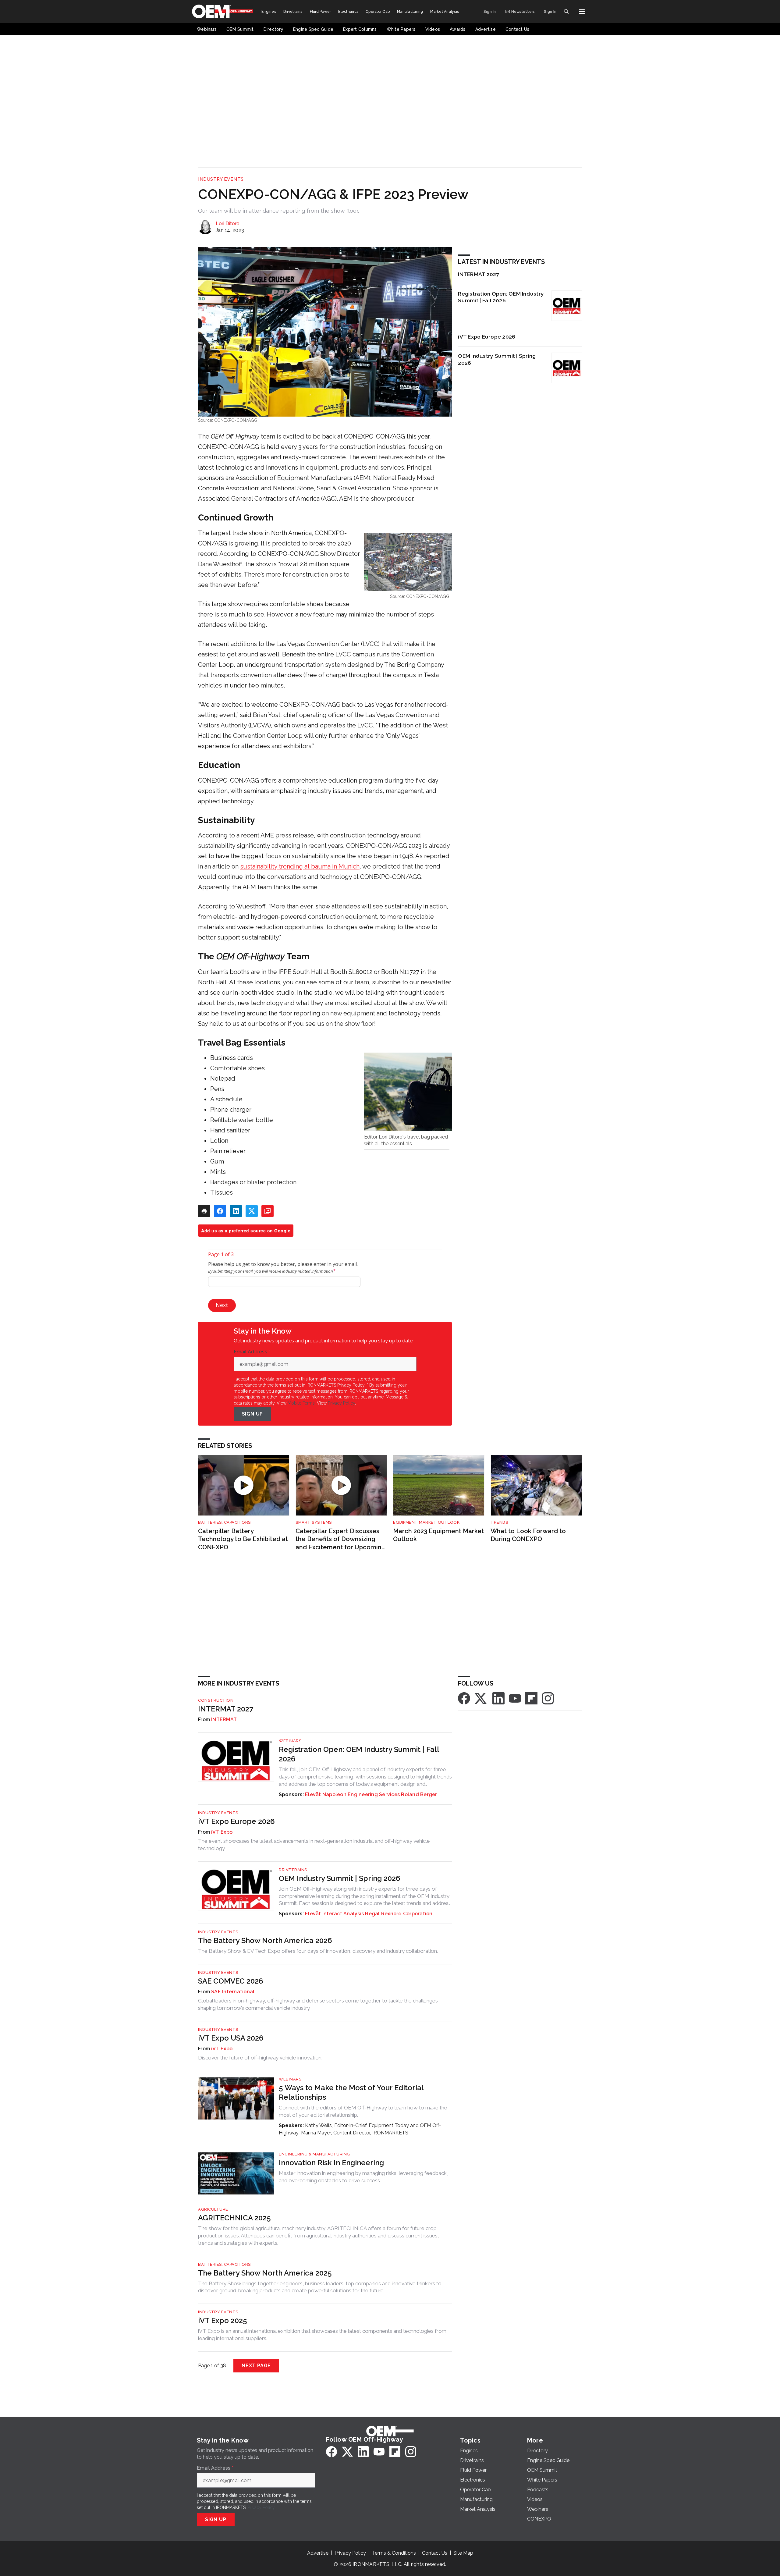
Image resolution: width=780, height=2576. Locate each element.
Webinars (290, 1741)
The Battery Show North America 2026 (265, 1940)
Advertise (318, 2553)
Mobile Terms (301, 1403)
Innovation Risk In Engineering (331, 2163)
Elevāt (313, 1794)
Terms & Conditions (394, 2553)
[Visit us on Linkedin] (498, 1698)
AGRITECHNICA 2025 (234, 2218)
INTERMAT (224, 1720)
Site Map (463, 2553)
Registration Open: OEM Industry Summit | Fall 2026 (501, 297)
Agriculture (213, 2209)
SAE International (233, 1992)
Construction (216, 1700)
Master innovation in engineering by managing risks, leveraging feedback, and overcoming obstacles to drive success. (363, 2177)
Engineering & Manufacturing (314, 2154)
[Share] (220, 1211)
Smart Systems (314, 1522)
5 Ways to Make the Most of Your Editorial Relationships (351, 2092)
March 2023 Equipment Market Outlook (438, 1535)
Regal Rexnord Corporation (399, 1914)
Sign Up (253, 1414)
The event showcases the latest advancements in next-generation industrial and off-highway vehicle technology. (314, 1845)
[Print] (204, 1211)
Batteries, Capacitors (224, 1522)
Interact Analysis (343, 1914)
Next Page (256, 2366)
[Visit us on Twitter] (481, 1698)
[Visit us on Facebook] (464, 1698)
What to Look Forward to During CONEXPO (528, 1535)
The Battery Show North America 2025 (265, 2273)
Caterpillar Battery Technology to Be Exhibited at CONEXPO (243, 1539)
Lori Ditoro (228, 224)
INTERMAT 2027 (479, 274)
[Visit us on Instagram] (548, 1698)
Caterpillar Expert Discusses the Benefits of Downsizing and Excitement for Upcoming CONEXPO (340, 1539)
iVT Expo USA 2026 (231, 2038)
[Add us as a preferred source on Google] (268, 1211)
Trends (499, 1522)
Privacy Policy (341, 1403)
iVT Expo (222, 1832)
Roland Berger (419, 1794)
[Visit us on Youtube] (515, 1698)
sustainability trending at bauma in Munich (300, 866)
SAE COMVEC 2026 (231, 1981)
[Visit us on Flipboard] (531, 1698)
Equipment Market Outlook (426, 1522)
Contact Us (435, 2553)
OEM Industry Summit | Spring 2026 (497, 359)
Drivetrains (293, 1870)
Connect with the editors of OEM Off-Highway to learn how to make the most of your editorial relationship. (363, 2111)
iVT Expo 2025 (223, 2320)
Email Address (252, 1352)
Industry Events (221, 179)
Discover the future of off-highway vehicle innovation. (260, 2058)
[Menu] (582, 12)
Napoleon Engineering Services (361, 1794)
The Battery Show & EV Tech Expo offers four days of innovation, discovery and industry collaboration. (318, 1951)
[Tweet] (252, 1211)
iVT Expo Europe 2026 (487, 337)
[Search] (566, 12)
